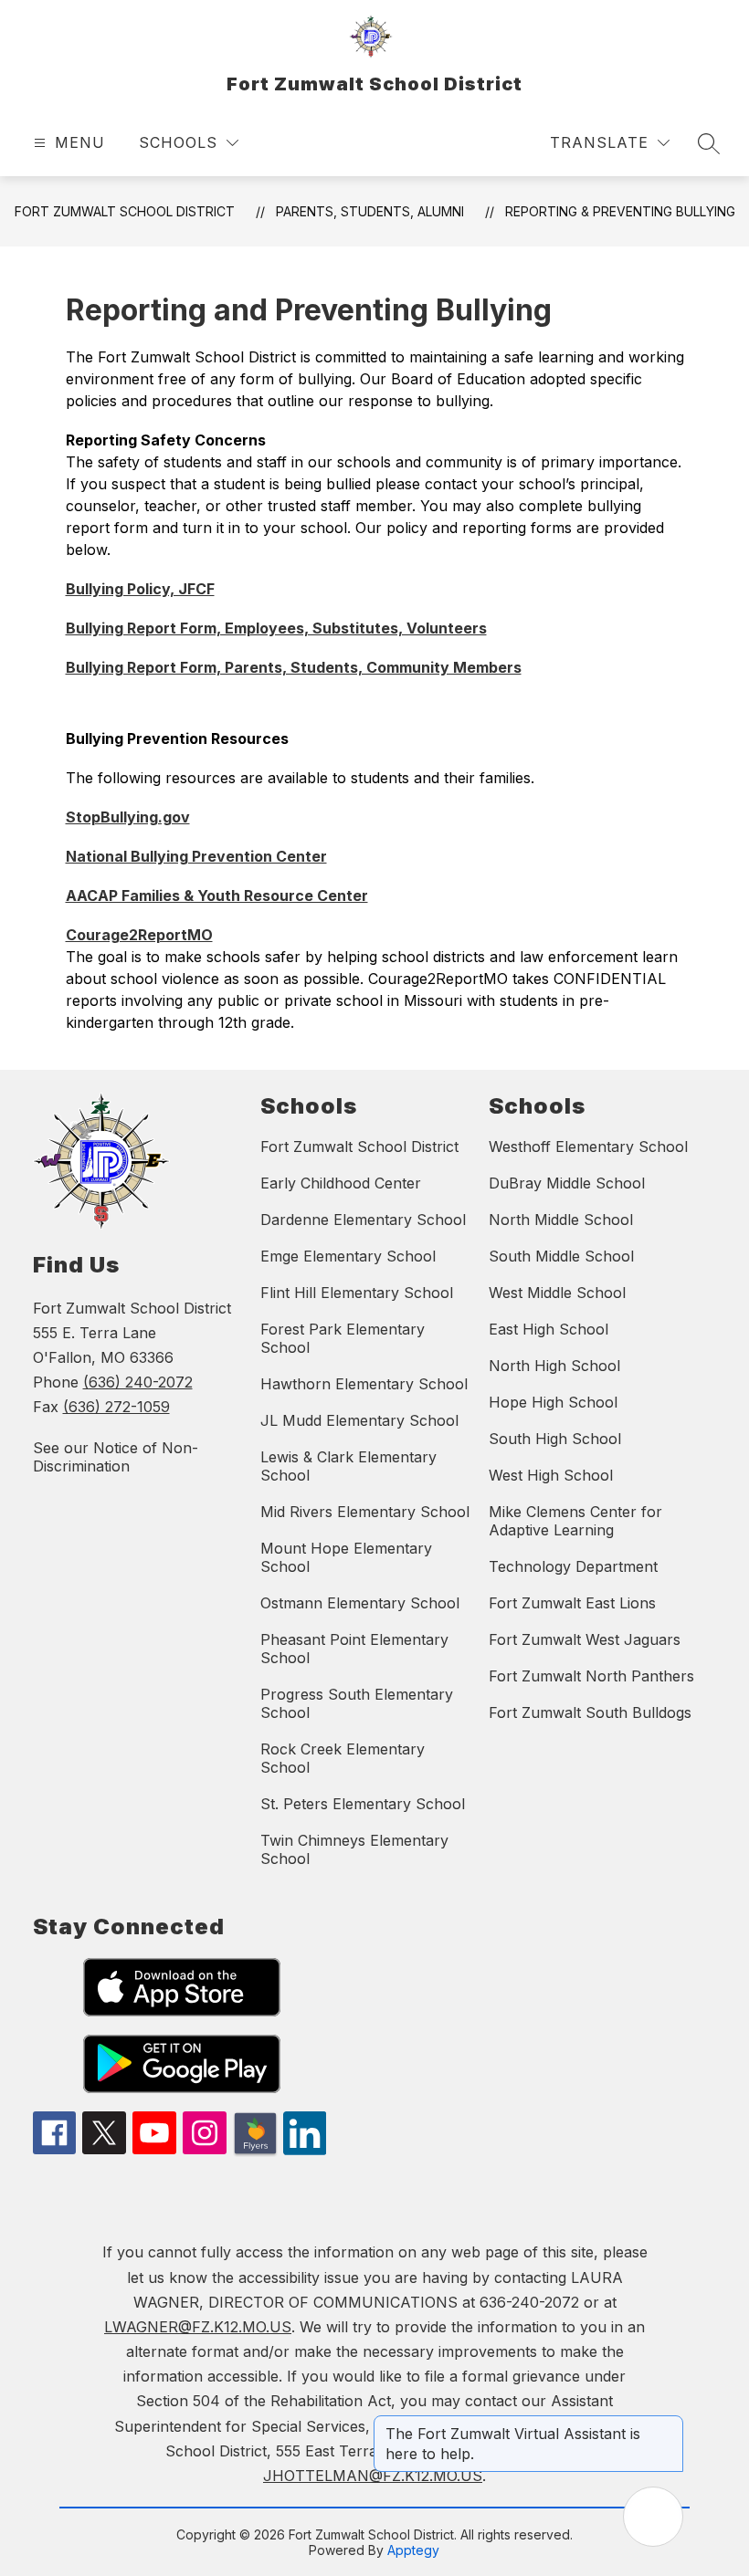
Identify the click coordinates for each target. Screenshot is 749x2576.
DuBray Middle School (567, 1183)
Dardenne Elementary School (363, 1220)
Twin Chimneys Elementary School (354, 1849)
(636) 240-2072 (138, 1382)
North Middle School (561, 1220)
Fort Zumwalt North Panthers (591, 1676)
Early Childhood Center (341, 1183)
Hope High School (553, 1402)
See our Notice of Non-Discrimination (116, 1457)
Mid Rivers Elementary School (365, 1512)
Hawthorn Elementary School (364, 1384)
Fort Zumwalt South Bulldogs (590, 1712)
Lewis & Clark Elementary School (348, 1466)
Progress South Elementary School (357, 1703)
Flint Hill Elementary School (357, 1293)
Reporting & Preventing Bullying (620, 211)
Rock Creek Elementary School (343, 1758)
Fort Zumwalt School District (125, 211)
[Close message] (669, 2424)
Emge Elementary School (348, 1256)
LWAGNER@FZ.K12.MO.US (198, 2327)
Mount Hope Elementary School (346, 1557)
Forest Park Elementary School (343, 1338)
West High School (551, 1475)
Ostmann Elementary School (360, 1603)
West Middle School (557, 1293)
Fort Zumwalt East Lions (572, 1603)
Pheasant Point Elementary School (354, 1649)
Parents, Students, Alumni (370, 211)
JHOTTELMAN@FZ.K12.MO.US (373, 2476)
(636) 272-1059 (116, 1407)
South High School (555, 1439)
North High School (554, 1366)
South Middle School (561, 1256)
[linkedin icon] (305, 2150)
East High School (549, 1329)
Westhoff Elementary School (588, 1147)
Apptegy (413, 2550)
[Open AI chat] (653, 2517)
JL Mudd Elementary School (359, 1420)
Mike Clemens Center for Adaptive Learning (575, 1521)
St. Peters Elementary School (363, 1804)
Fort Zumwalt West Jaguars (585, 1639)
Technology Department (573, 1566)
